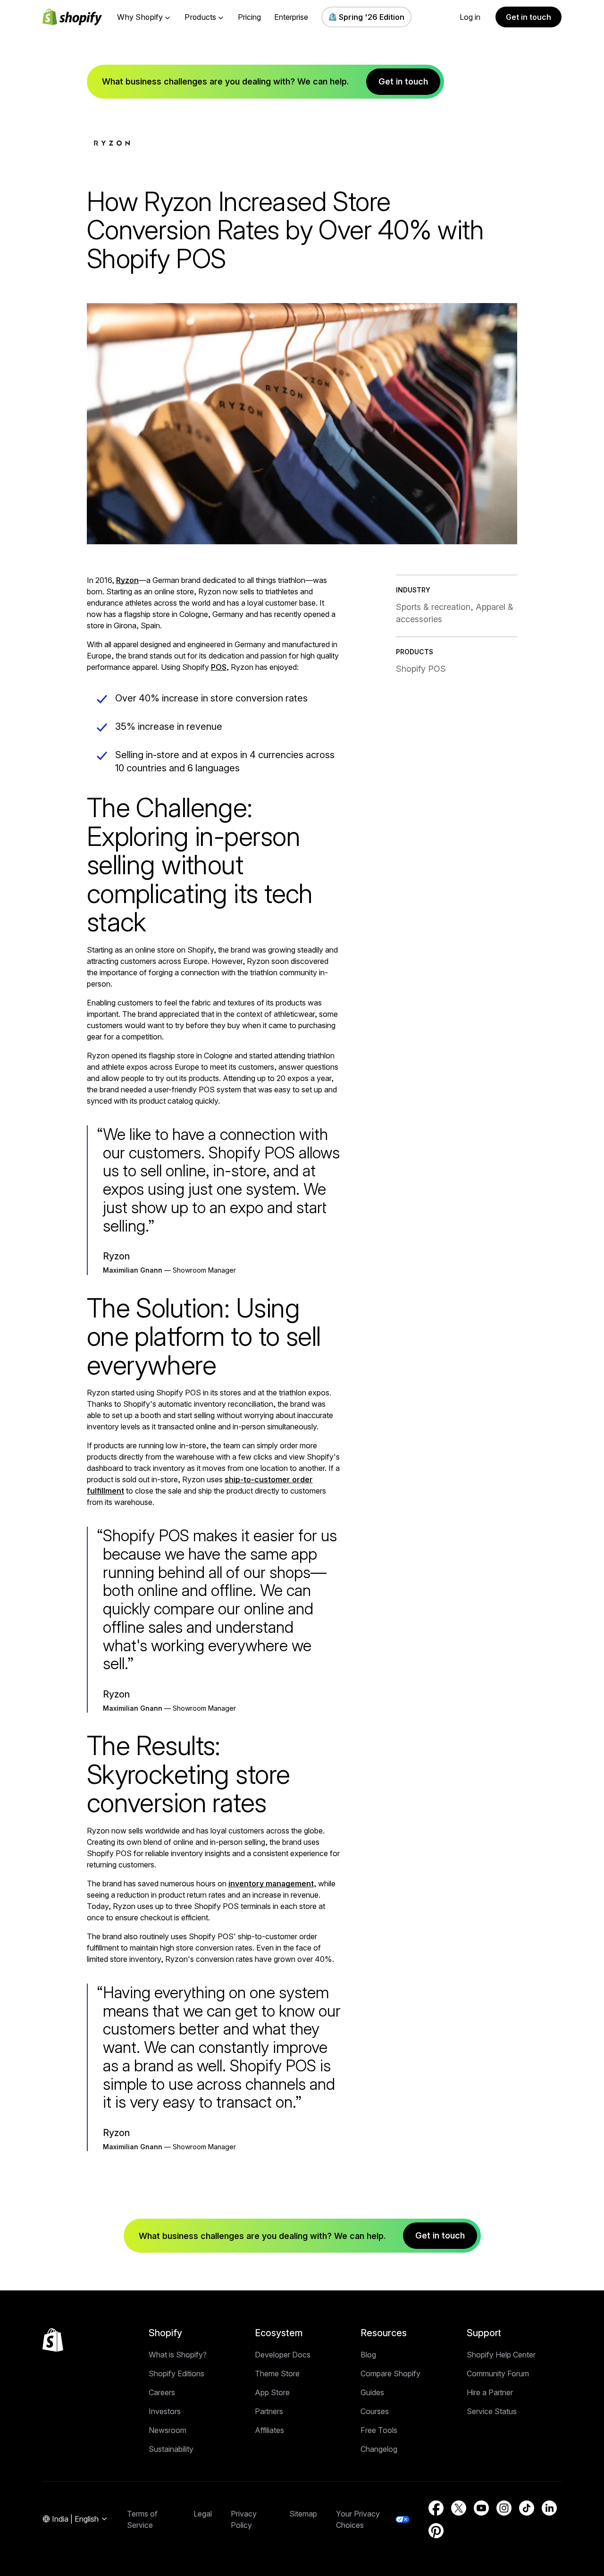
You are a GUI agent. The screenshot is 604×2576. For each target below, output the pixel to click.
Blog (368, 2355)
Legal (203, 2514)
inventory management (271, 1883)
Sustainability (171, 2449)
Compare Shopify (390, 2373)
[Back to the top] (53, 2340)
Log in (470, 17)
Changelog (379, 2449)
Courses (375, 2411)
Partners (269, 2411)
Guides (372, 2392)
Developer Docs (283, 2355)
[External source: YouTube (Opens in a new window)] (481, 2508)
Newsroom (168, 2430)
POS (219, 667)
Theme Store (277, 2373)
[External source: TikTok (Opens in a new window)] (527, 2508)
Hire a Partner (490, 2392)
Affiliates (269, 2430)
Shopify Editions (176, 2373)
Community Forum (498, 2373)
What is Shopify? (178, 2355)
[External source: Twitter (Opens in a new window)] (459, 2508)
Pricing (249, 17)
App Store (272, 2392)
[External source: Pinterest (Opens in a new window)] (436, 2531)
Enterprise (291, 17)
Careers (162, 2392)
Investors (165, 2411)
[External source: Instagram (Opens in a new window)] (504, 2508)
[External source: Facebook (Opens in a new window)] (436, 2508)
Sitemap (303, 2514)
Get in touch (528, 17)
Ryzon (127, 580)
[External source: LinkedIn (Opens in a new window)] (549, 2508)
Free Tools (379, 2430)
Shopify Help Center (501, 2355)
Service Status (492, 2411)
